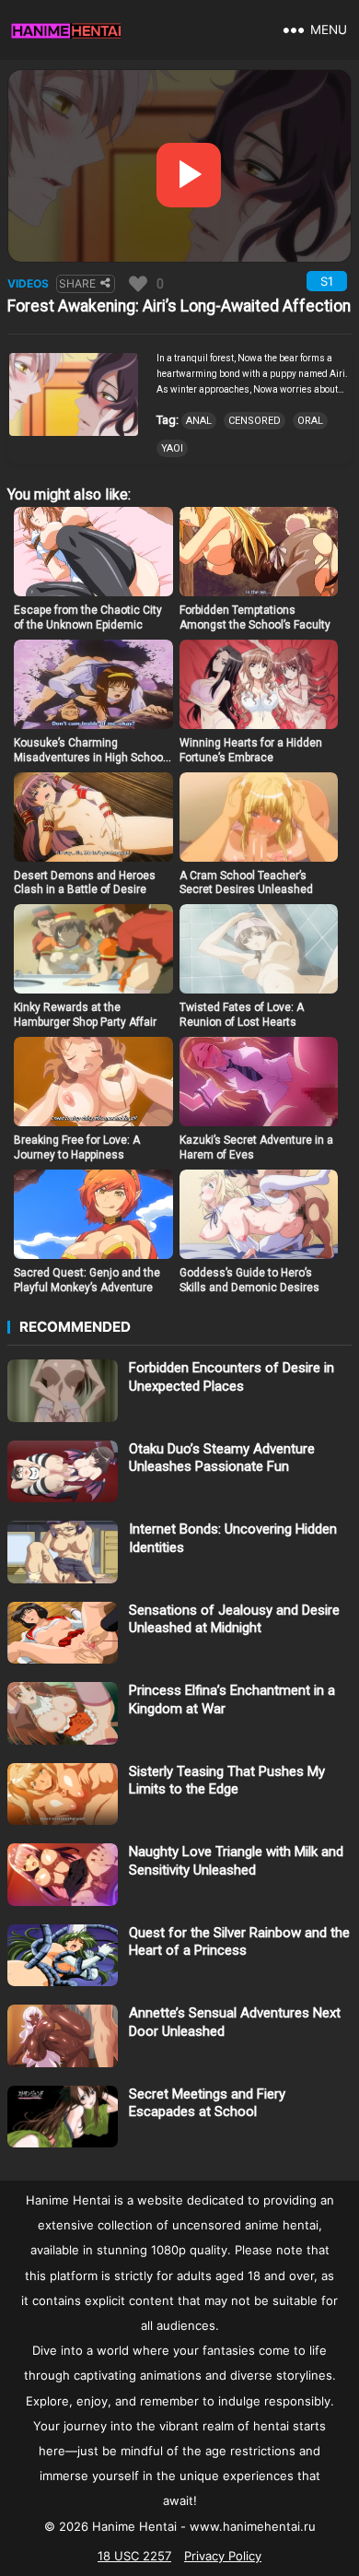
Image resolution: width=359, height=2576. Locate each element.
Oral (310, 421)
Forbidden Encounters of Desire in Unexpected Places (232, 1377)
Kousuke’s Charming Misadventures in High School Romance (90, 757)
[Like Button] (138, 284)
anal (199, 421)
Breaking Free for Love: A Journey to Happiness (77, 1147)
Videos (28, 283)
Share (77, 283)
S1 (327, 281)
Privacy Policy (223, 2556)
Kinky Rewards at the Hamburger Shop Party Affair (85, 1015)
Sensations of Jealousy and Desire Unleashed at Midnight (234, 1619)
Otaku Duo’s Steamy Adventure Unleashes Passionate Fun (222, 1458)
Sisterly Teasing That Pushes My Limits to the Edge (227, 1781)
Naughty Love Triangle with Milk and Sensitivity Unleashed (236, 1861)
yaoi (172, 448)
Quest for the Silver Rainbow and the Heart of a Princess (239, 1942)
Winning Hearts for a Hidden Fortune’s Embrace (251, 750)
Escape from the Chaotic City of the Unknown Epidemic (88, 618)
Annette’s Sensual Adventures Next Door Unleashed (235, 2022)
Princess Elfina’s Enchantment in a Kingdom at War (232, 1700)
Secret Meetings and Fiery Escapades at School (207, 2103)
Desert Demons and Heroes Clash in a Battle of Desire (85, 883)
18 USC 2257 (134, 2556)
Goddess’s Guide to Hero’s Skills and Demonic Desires (249, 1280)
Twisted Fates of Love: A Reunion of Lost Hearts (242, 1015)
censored (255, 421)
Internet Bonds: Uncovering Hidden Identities (233, 1538)
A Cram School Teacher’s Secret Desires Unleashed (246, 883)
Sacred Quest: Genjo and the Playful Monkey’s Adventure (87, 1280)
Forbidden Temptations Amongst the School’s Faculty (255, 618)
